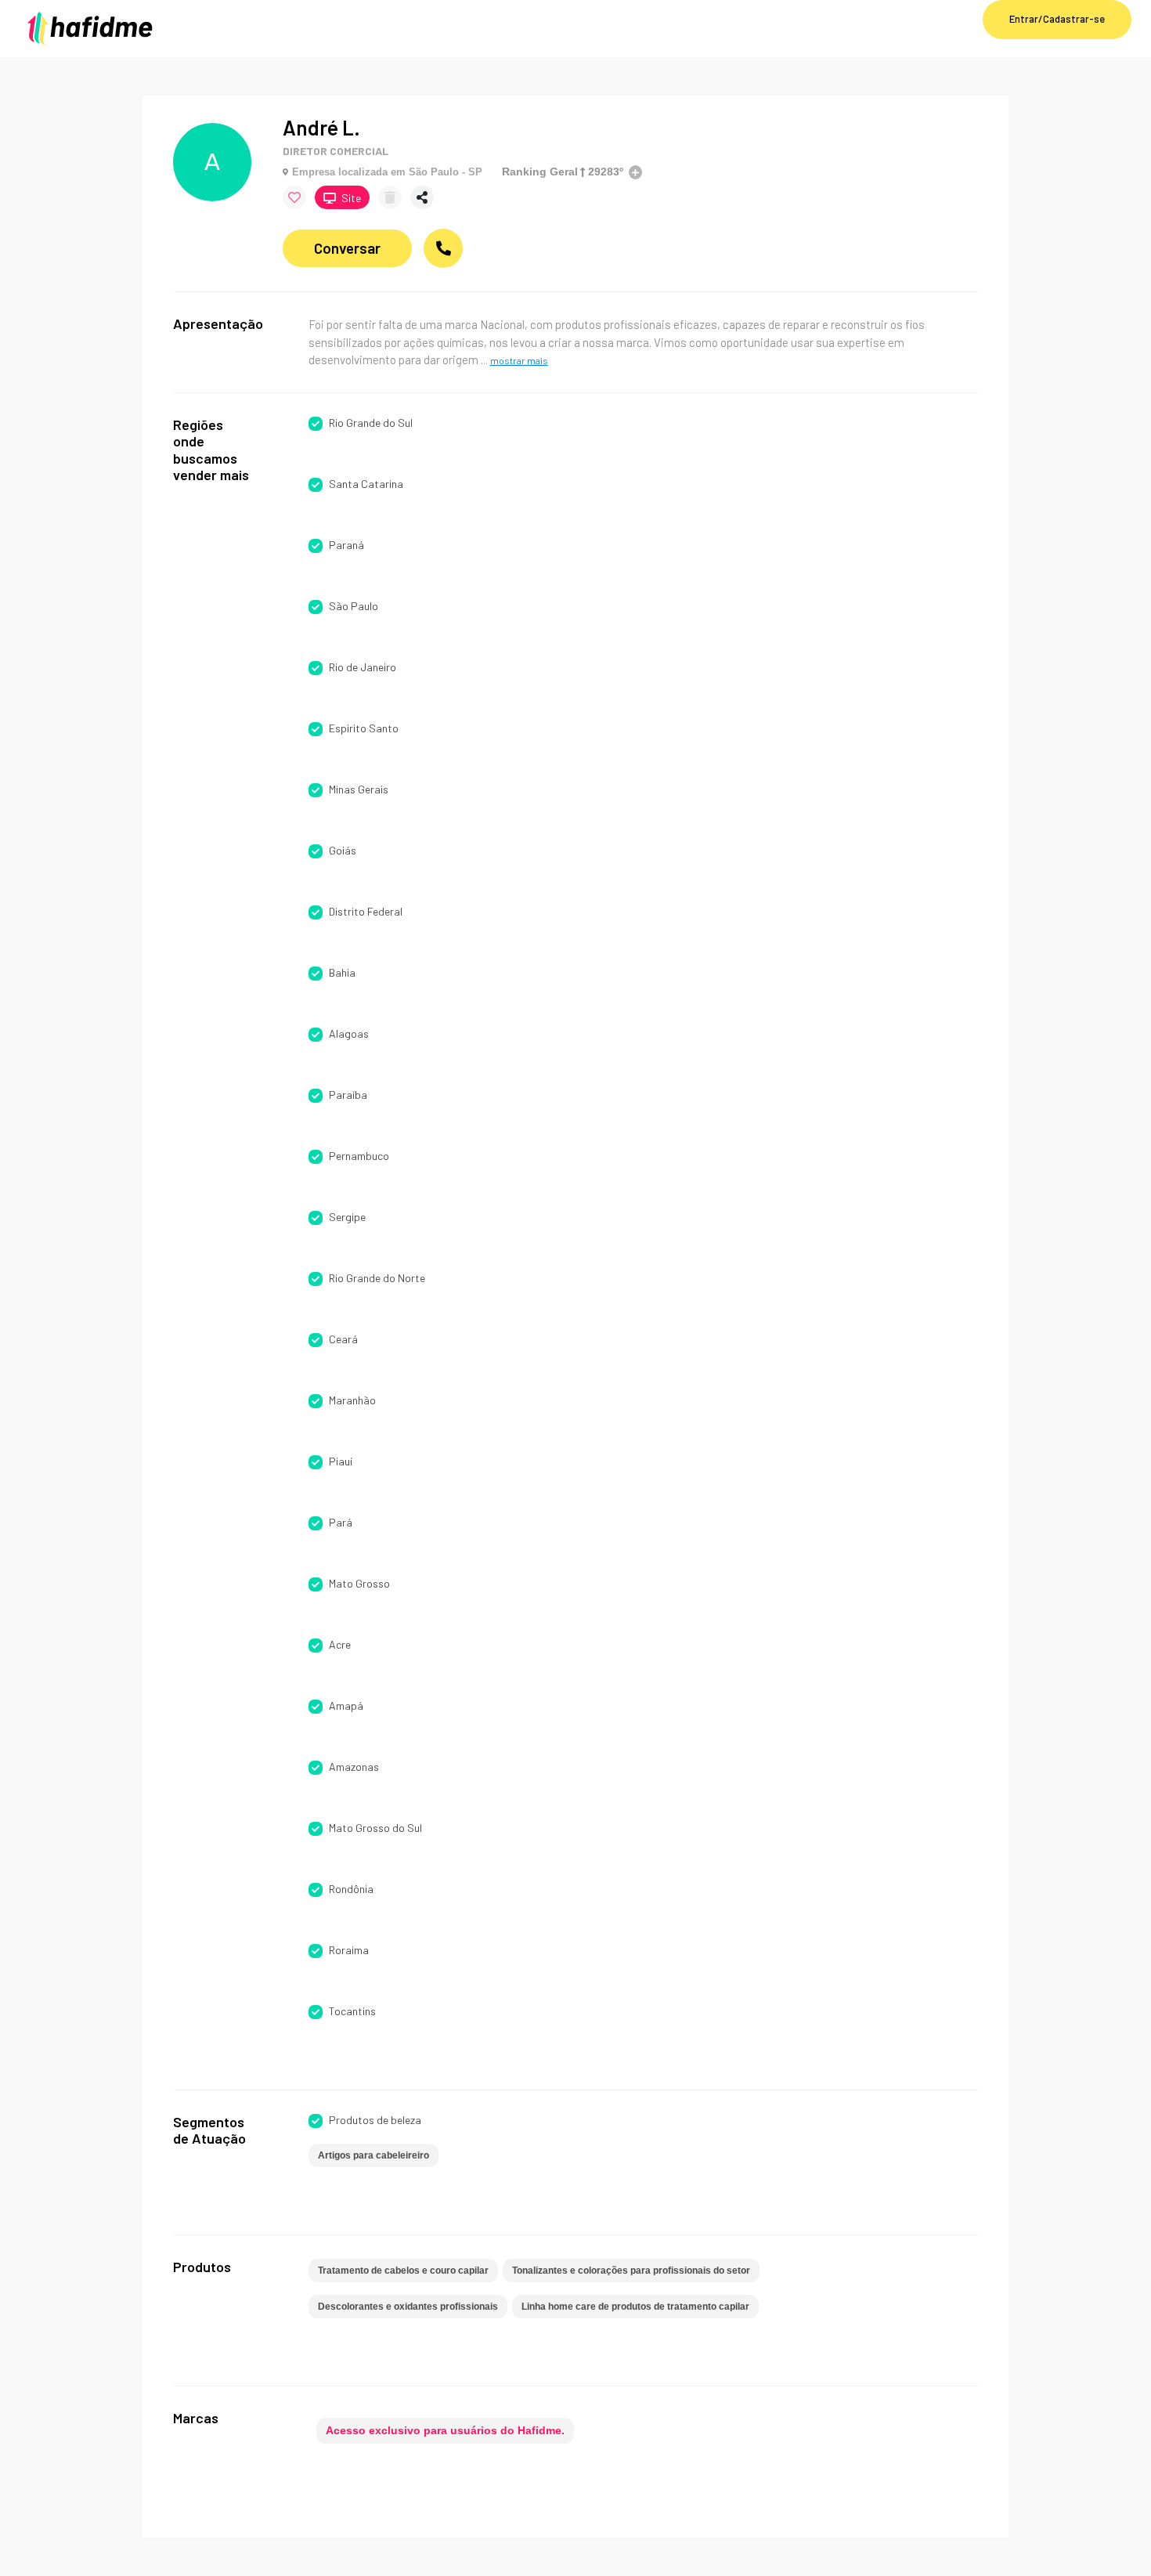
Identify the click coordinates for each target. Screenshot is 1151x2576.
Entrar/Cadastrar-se (1057, 19)
